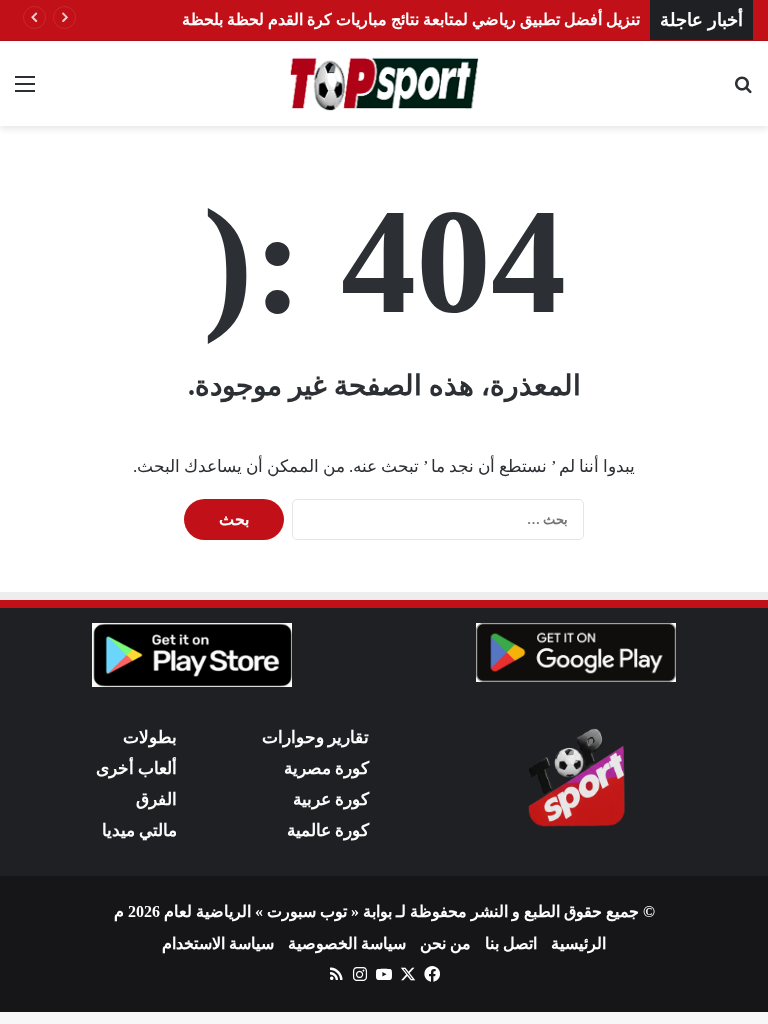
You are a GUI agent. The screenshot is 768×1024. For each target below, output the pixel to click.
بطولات (150, 737)
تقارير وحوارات (315, 737)
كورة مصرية (326, 768)
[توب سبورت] (384, 83)
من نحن (445, 943)
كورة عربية (331, 799)
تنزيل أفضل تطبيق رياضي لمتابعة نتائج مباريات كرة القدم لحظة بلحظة (411, 19)
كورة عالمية (328, 830)
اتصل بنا (511, 943)
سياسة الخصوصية (347, 943)
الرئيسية (578, 943)
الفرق (156, 799)
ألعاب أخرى (136, 768)
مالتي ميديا (139, 830)
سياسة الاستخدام (218, 943)
